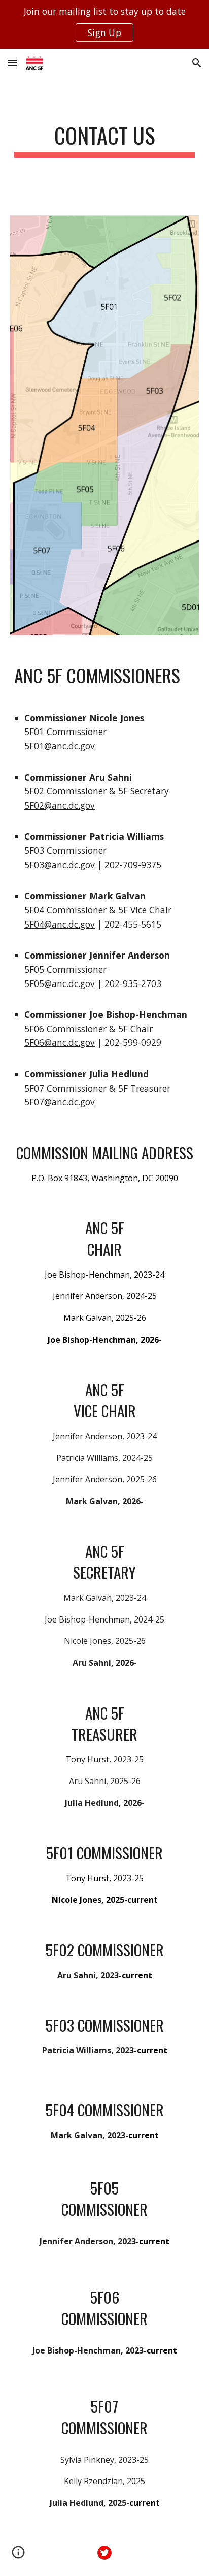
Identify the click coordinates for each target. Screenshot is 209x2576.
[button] (12, 63)
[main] (104, 140)
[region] (104, 24)
